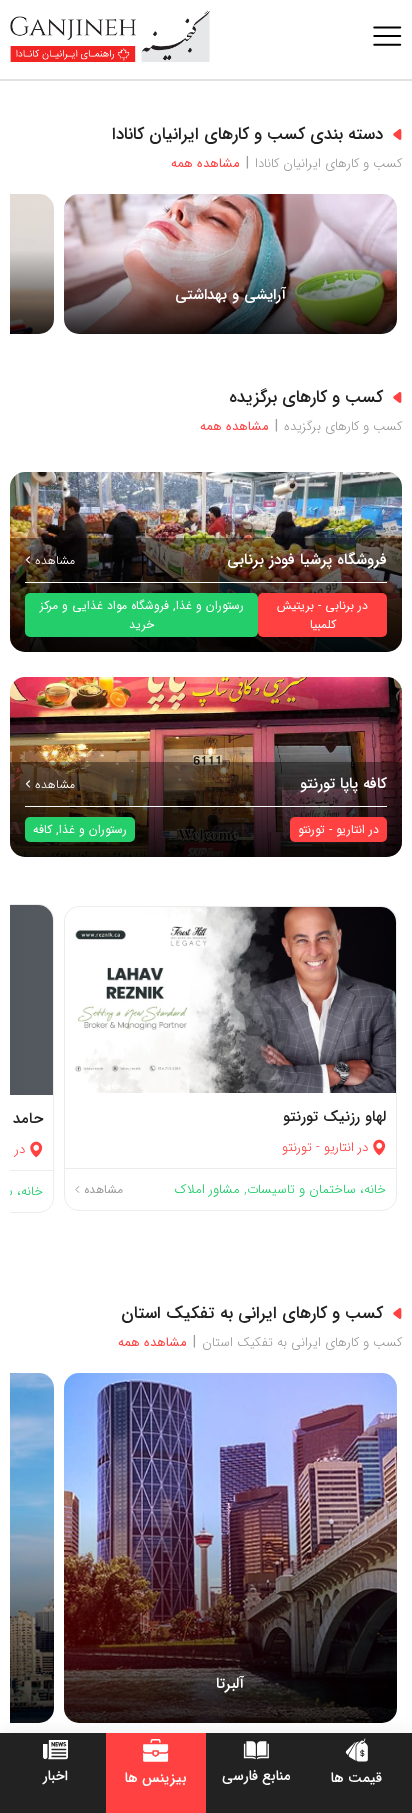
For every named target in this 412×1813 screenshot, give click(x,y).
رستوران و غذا (210, 605)
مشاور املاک (207, 1189)
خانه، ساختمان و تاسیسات (316, 1189)
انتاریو (350, 829)
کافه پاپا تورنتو (343, 784)
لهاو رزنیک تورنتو (334, 1117)
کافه (42, 829)
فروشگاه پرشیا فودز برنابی (307, 560)
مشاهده (53, 560)
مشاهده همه (210, 163)
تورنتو (311, 829)
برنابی (339, 605)
